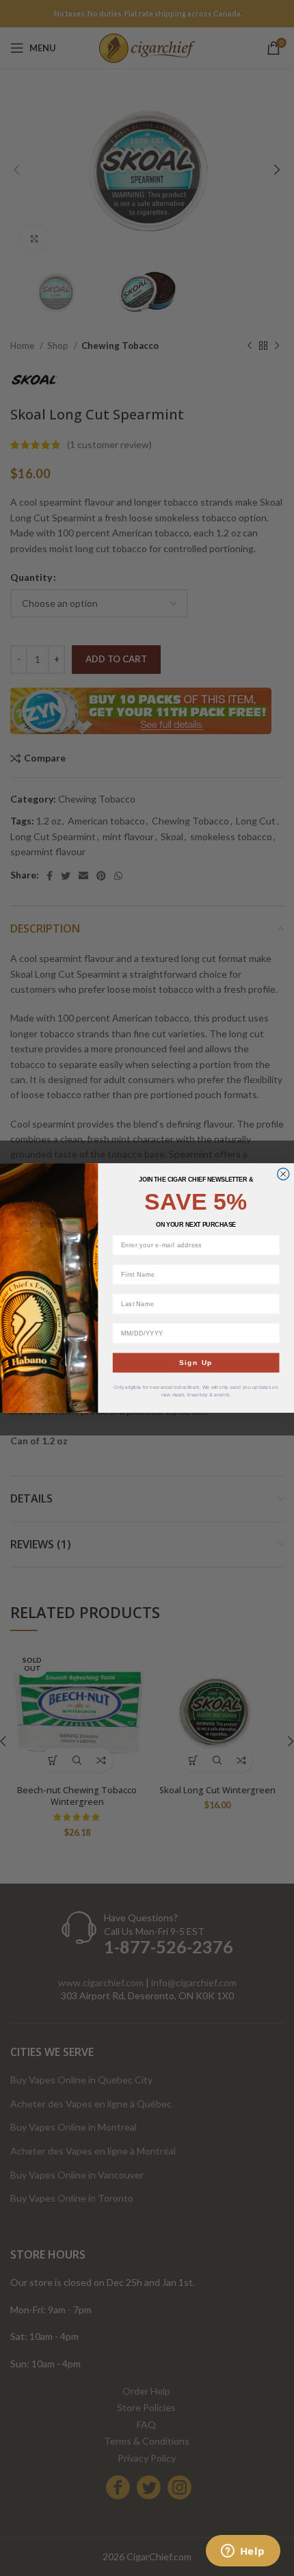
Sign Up (196, 1363)
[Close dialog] (283, 1174)
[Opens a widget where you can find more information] (243, 2552)
